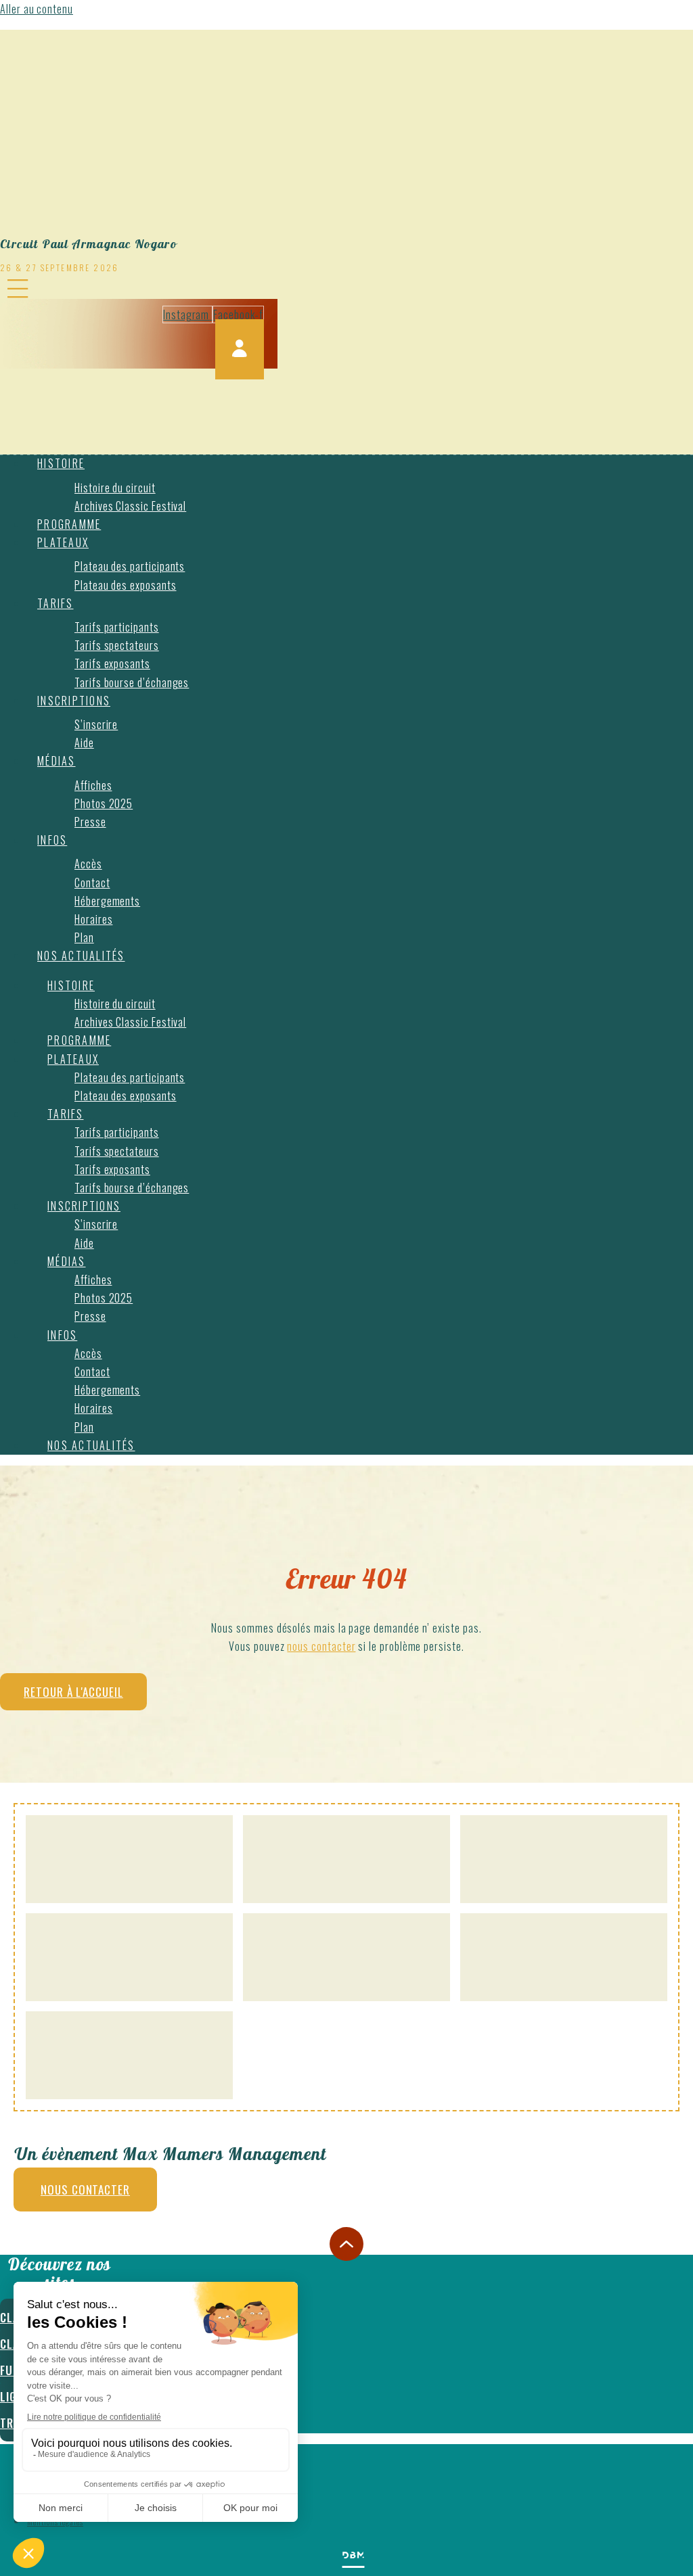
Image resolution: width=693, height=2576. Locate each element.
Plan (84, 937)
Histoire (61, 463)
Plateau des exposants (126, 585)
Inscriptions (74, 701)
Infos (52, 840)
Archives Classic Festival (130, 506)
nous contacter (321, 1646)
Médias (57, 761)
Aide (84, 743)
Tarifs (55, 603)
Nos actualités (81, 956)
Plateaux (63, 542)
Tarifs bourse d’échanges (132, 682)
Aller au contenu (37, 9)
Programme (69, 524)
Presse (90, 822)
